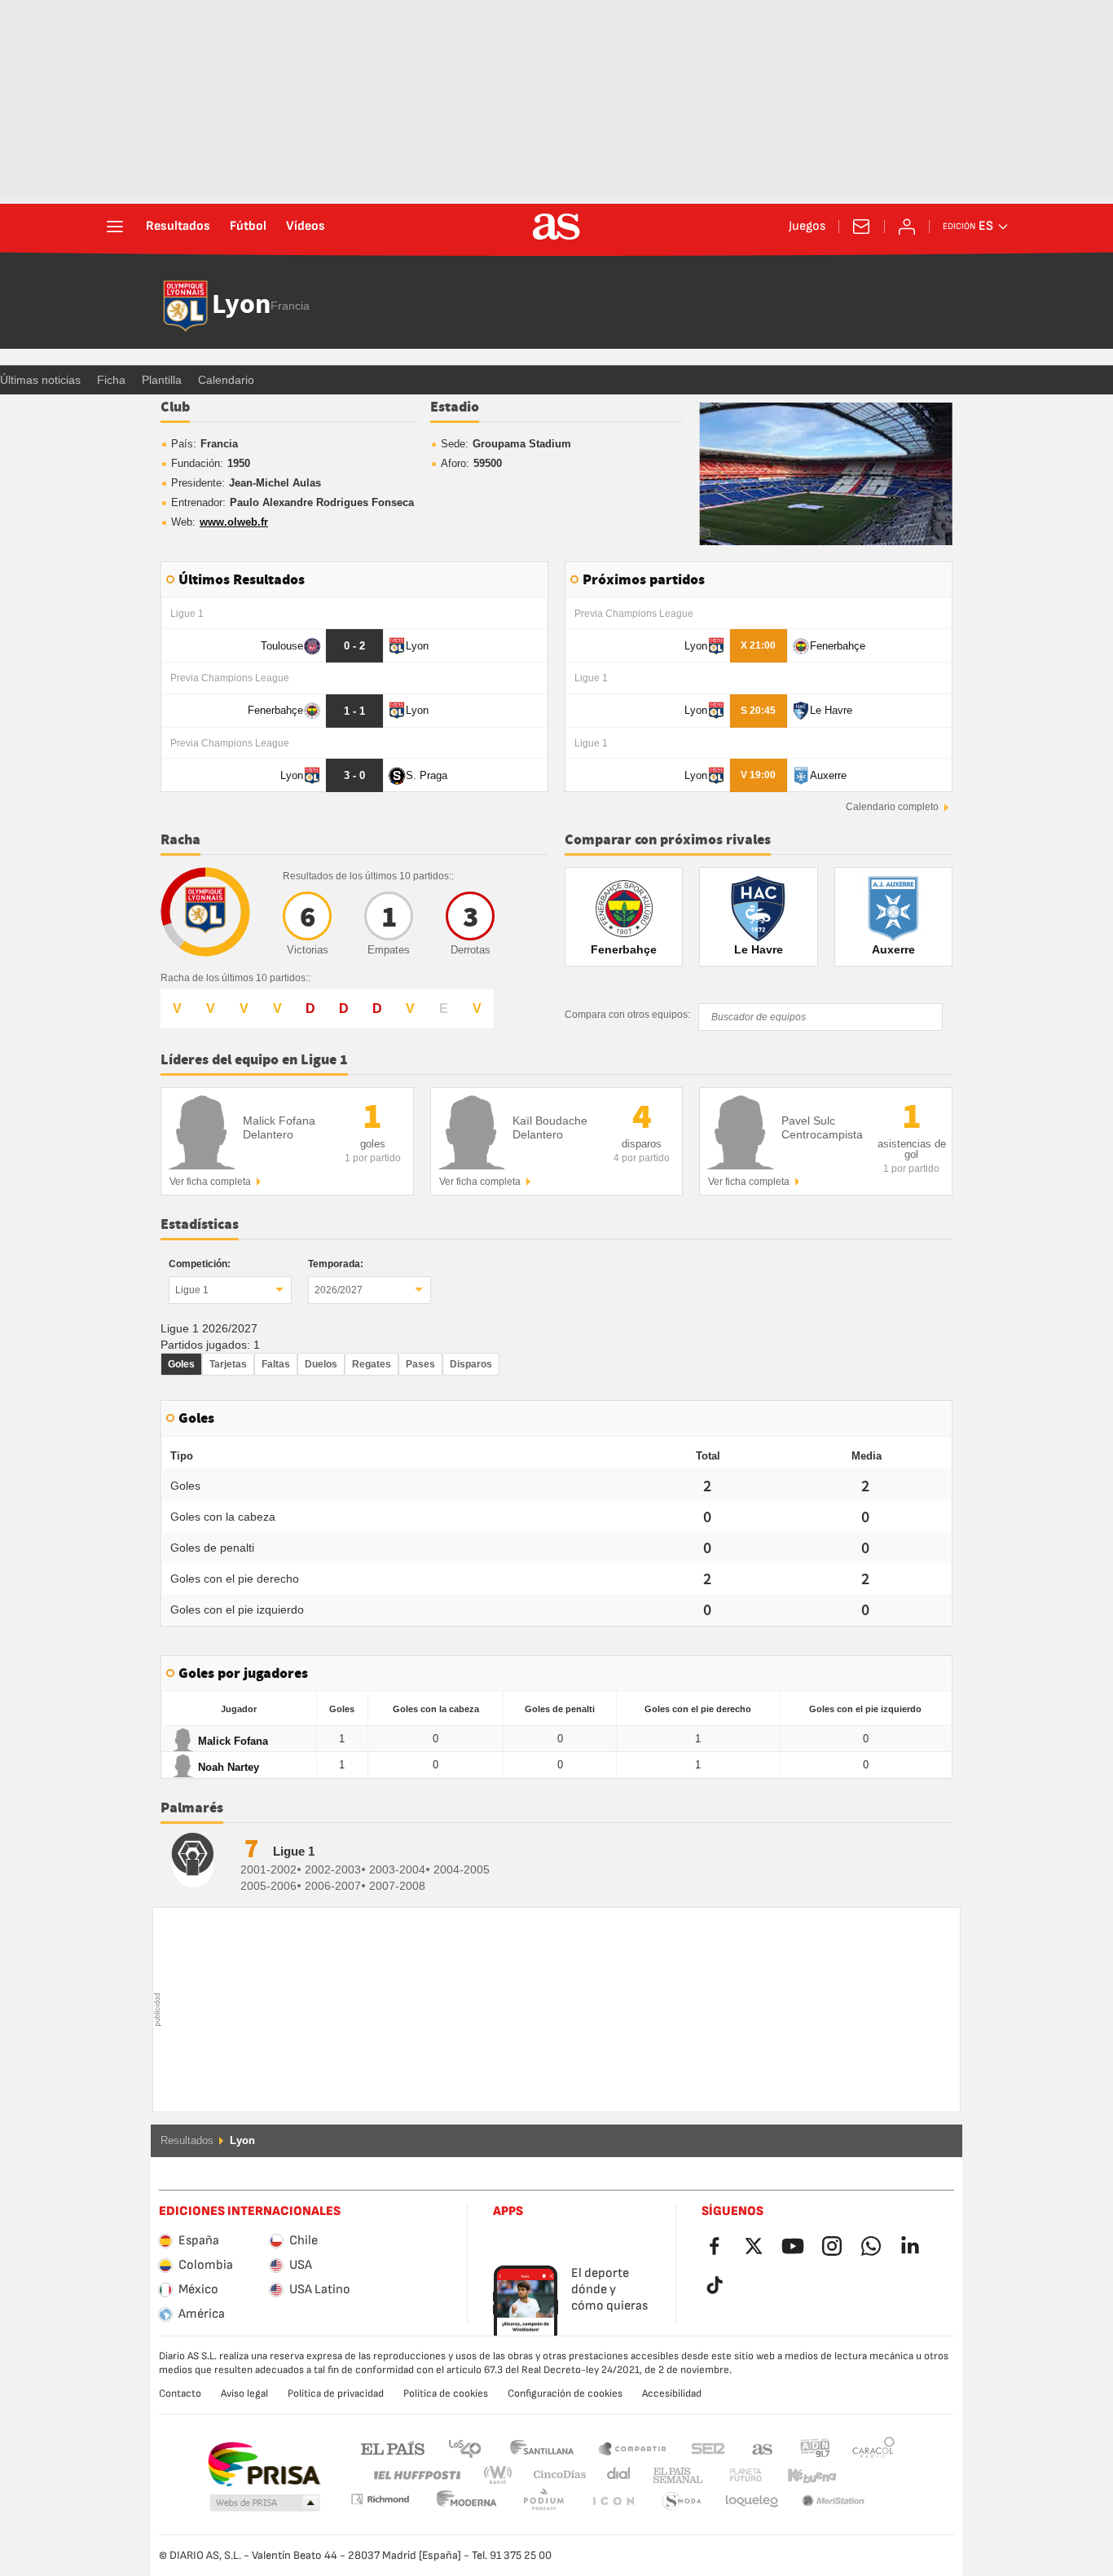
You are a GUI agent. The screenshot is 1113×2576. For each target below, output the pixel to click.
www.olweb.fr (234, 522)
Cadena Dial (616, 2475)
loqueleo (682, 2501)
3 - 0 (354, 775)
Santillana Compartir (632, 2448)
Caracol (873, 2448)
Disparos (471, 1364)
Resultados (178, 227)
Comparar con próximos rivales (668, 840)
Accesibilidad (672, 2393)
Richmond (868, 2475)
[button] (265, 2503)
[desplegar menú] (115, 227)
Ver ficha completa (210, 1182)
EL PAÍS (393, 2448)
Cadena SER (708, 2448)
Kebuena (802, 2475)
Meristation (752, 2501)
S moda (613, 2501)
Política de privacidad (336, 2393)
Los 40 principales (464, 2448)
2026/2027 (339, 1290)
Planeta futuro (732, 2475)
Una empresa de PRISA (264, 2464)
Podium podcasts (467, 2501)
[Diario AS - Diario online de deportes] (556, 227)
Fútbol (248, 227)
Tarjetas (228, 1364)
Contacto (180, 2393)
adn (815, 2448)
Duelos (321, 1364)
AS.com (763, 2448)
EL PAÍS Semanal (674, 2475)
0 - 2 (354, 646)
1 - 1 (354, 711)
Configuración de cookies (565, 2393)
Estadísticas (200, 1225)
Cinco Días (554, 2475)
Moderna (380, 2499)
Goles (181, 1364)
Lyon (241, 306)
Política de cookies (446, 2393)
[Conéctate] (907, 227)
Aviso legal (244, 2393)
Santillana (541, 2448)
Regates (372, 1364)
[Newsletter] (861, 227)
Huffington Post (416, 2475)
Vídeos (306, 227)
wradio (503, 2475)
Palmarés (192, 1808)
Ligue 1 (192, 1290)
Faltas (276, 1364)
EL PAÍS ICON (543, 2501)
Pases (420, 1364)
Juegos (807, 227)
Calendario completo (892, 807)
